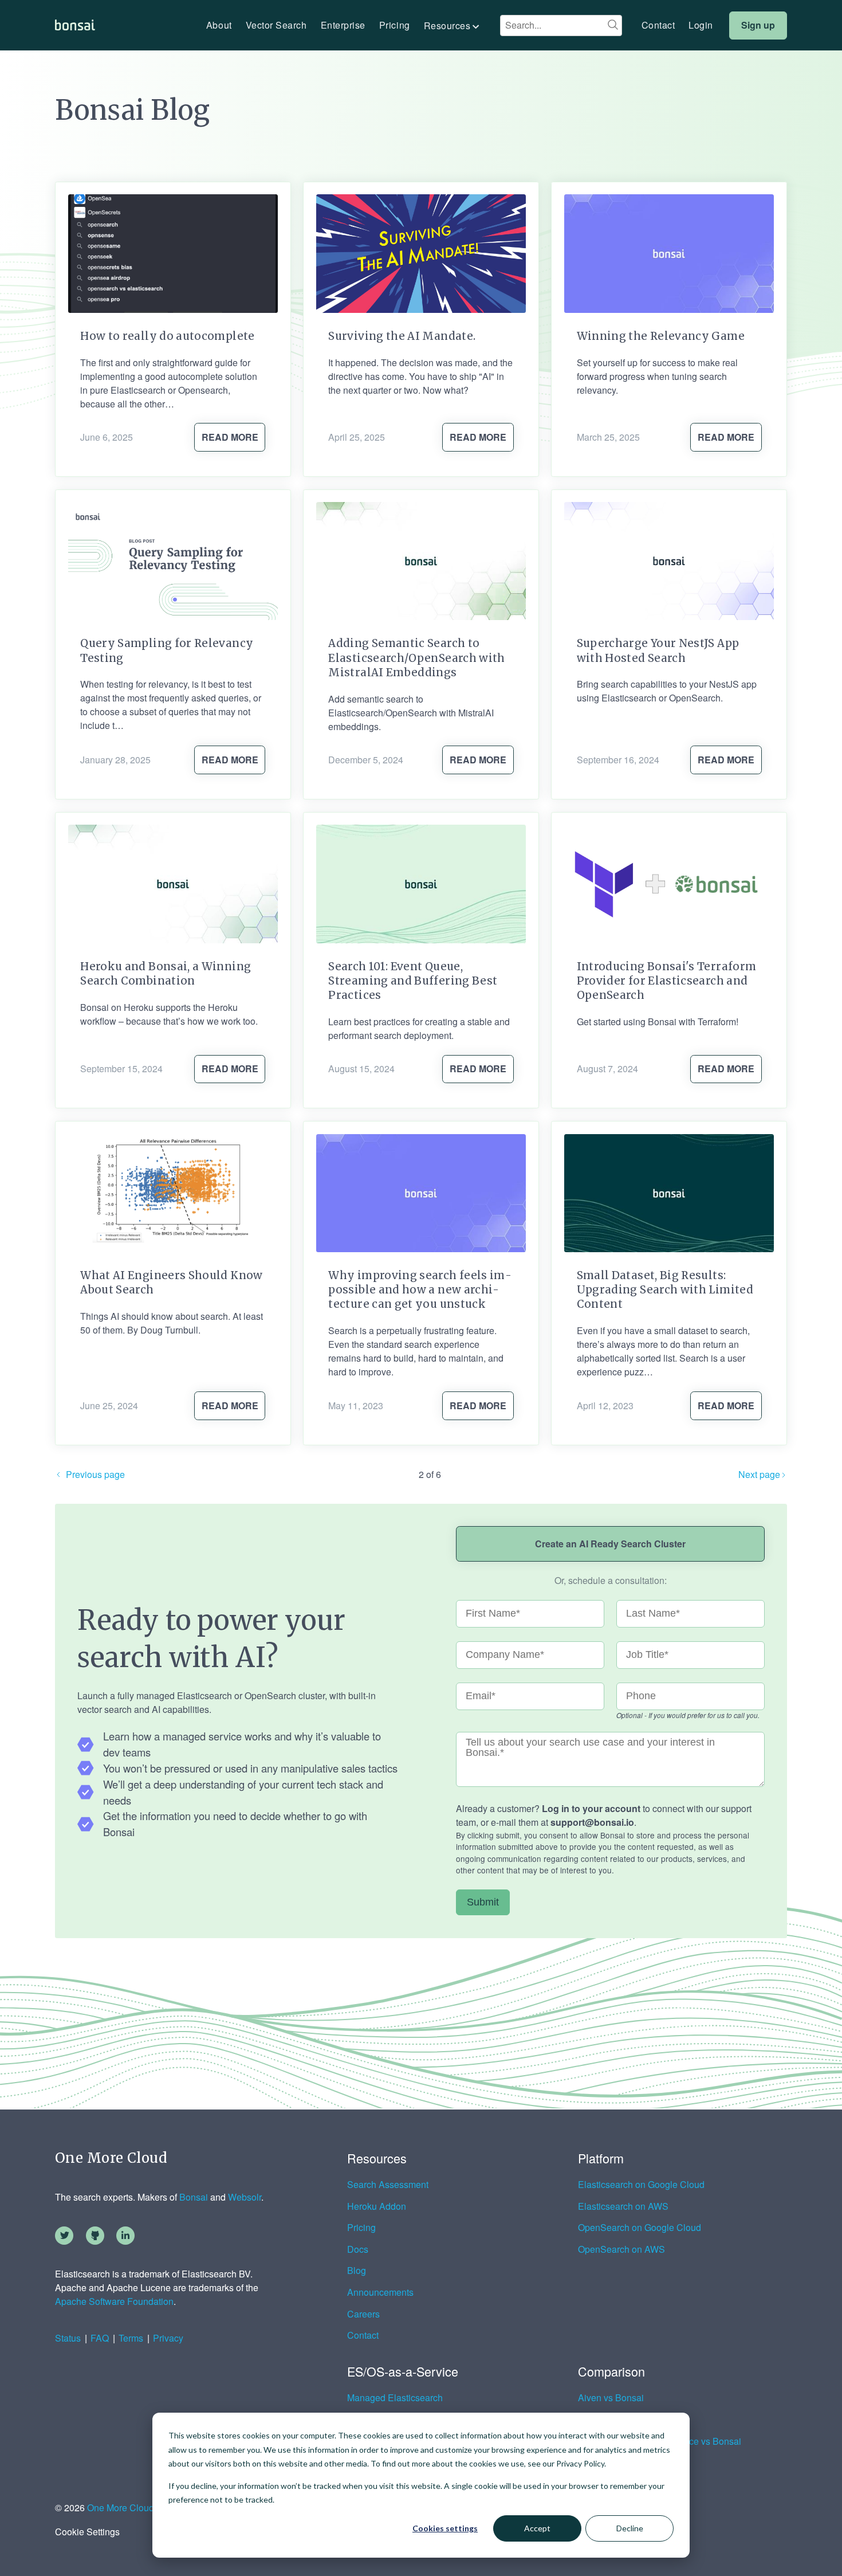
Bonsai (194, 2197)
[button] (453, 26)
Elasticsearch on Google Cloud (641, 2185)
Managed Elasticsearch (395, 2398)
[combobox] (561, 25)
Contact (658, 25)
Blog (357, 2271)
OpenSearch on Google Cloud (640, 2228)
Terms (131, 2338)
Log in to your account (591, 1808)
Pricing (395, 25)
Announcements (380, 2292)
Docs (358, 2249)
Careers (363, 2314)
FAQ (100, 2338)
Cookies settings (445, 2528)
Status (68, 2338)
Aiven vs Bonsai (611, 2398)
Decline (630, 2528)
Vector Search (276, 25)
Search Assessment (388, 2185)
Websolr (245, 2197)
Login (701, 25)
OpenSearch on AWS (621, 2249)
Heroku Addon (377, 2206)
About (219, 25)
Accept (537, 2528)
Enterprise (343, 25)
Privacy (168, 2338)
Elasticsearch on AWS (623, 2206)
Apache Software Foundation (114, 2301)
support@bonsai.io (592, 1822)
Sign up (758, 25)
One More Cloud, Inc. (130, 2508)
